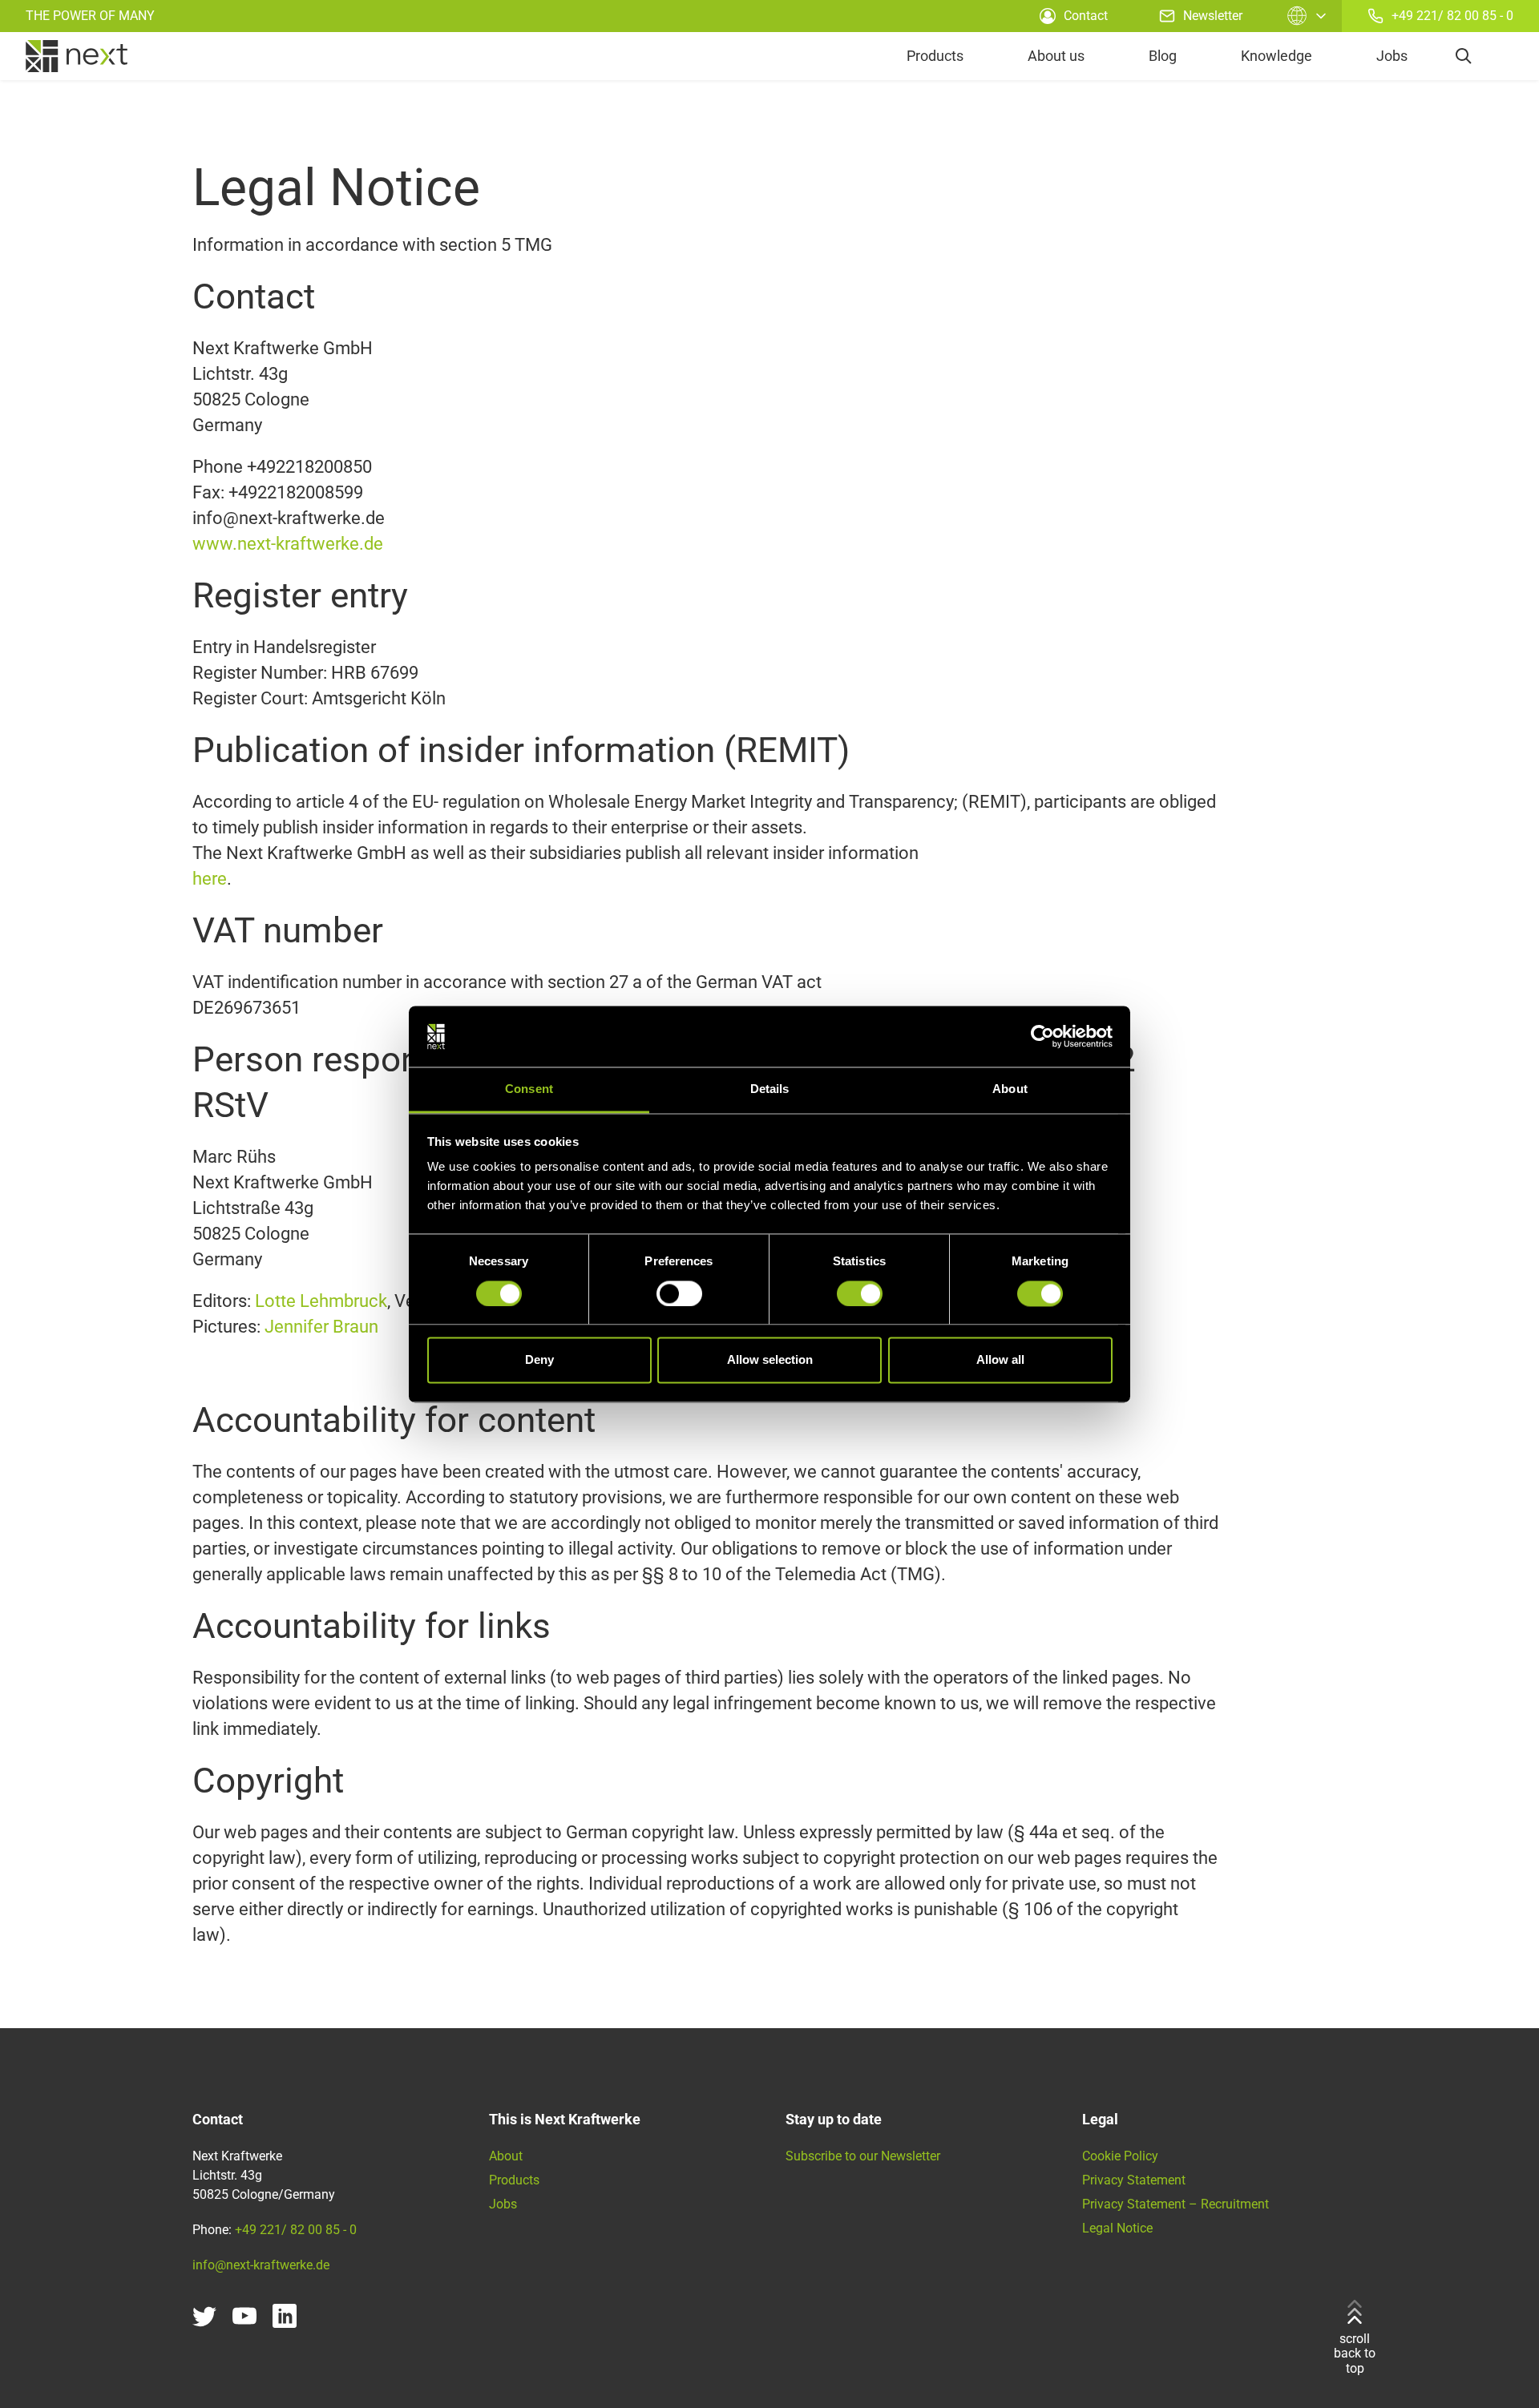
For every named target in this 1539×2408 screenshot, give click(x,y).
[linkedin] (285, 2316)
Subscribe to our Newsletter (863, 2156)
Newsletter (1213, 16)
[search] (1464, 56)
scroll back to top (1355, 2354)
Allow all (1000, 1360)
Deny (539, 1360)
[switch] (679, 1293)
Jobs (1392, 56)
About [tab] (1010, 1089)
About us (1056, 56)
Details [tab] (770, 1089)
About (506, 2156)
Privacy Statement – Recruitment (1175, 2204)
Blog (1163, 56)
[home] (77, 56)
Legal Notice (1117, 2228)
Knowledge (1276, 56)
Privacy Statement (1134, 2180)
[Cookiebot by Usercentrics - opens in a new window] (1042, 1036)
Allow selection (770, 1360)
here (210, 879)
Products (935, 56)
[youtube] (244, 2316)
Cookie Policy (1120, 2156)
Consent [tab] (529, 1089)
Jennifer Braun (319, 1327)
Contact (1086, 16)
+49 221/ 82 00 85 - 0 (1452, 16)
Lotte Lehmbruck (321, 1301)
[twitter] (204, 2316)
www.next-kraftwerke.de (288, 544)
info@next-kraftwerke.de (261, 2265)
